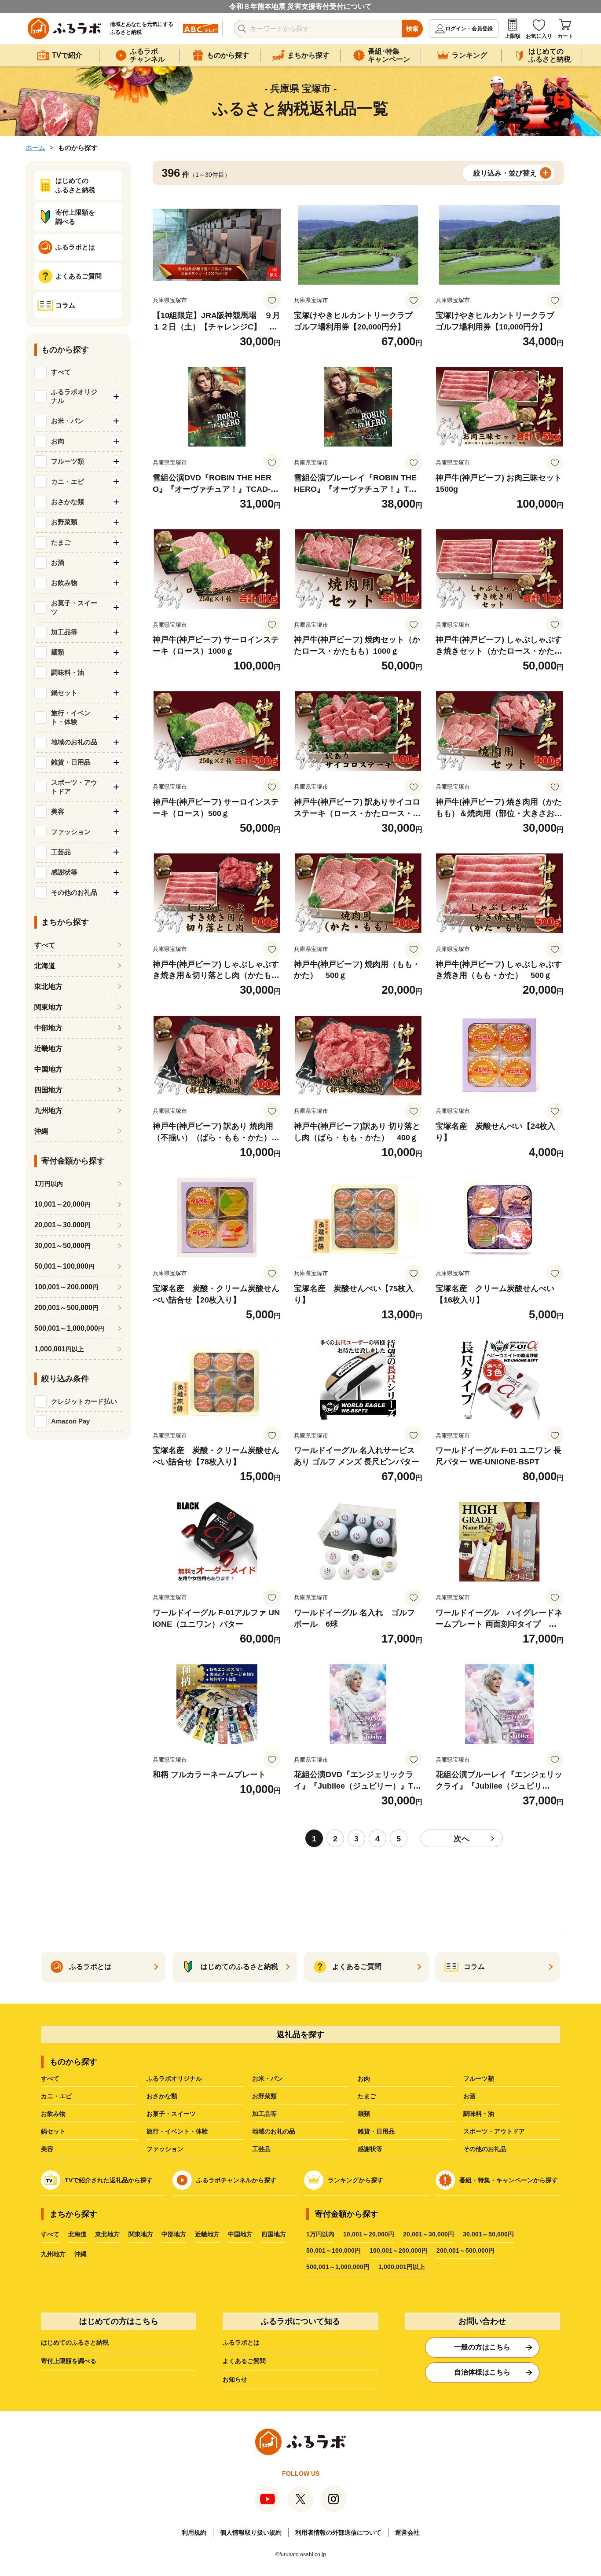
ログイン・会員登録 (469, 29)
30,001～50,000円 (488, 2234)
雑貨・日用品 (376, 2131)
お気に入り (539, 36)
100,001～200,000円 (399, 2250)
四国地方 (48, 1090)
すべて (61, 372)
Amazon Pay (70, 1421)
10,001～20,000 (62, 1204)
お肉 (364, 2078)
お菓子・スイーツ (171, 2114)
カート (565, 36)
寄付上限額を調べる (69, 2361)
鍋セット (53, 2131)
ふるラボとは (241, 2342)
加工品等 (264, 2114)
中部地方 (48, 1028)
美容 (47, 2149)
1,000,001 (59, 1349)
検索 (412, 29)
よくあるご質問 (244, 2361)
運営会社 (407, 2532)
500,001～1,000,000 (69, 1328)
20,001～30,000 (62, 1225)
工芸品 (261, 2149)
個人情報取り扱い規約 (251, 2532)
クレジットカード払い (84, 1401)
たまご (367, 2096)
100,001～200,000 (66, 1287)
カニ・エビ (56, 2096)
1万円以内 (320, 2234)
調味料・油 (479, 2114)
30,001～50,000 (62, 1246)
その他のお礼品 (485, 2149)
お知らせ (235, 2379)
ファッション (165, 2149)
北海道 (45, 966)
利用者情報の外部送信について (338, 2532)
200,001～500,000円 (465, 2250)
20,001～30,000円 (429, 2234)
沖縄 (41, 1131)
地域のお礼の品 (274, 2131)
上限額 (513, 36)
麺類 (364, 2114)
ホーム (35, 148)
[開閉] (116, 396)
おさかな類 (162, 2096)
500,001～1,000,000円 (338, 2267)
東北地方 (48, 986)
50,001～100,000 (64, 1266)
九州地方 (48, 1111)
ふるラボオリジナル (174, 2078)
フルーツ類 (479, 2078)
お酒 (469, 2096)
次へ (462, 1839)
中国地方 (48, 1069)
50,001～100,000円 (333, 2250)
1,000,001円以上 (402, 2267)
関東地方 (48, 1007)
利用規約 (194, 2532)
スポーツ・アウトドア (494, 2131)
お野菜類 (264, 2096)
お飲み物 (53, 2114)
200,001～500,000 (66, 1308)
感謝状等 (370, 2149)
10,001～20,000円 (369, 2234)
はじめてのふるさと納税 (75, 2342)
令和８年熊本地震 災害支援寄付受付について (300, 6)
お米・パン (268, 2078)
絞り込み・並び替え (505, 173)
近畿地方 (48, 1048)
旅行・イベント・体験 (177, 2131)
